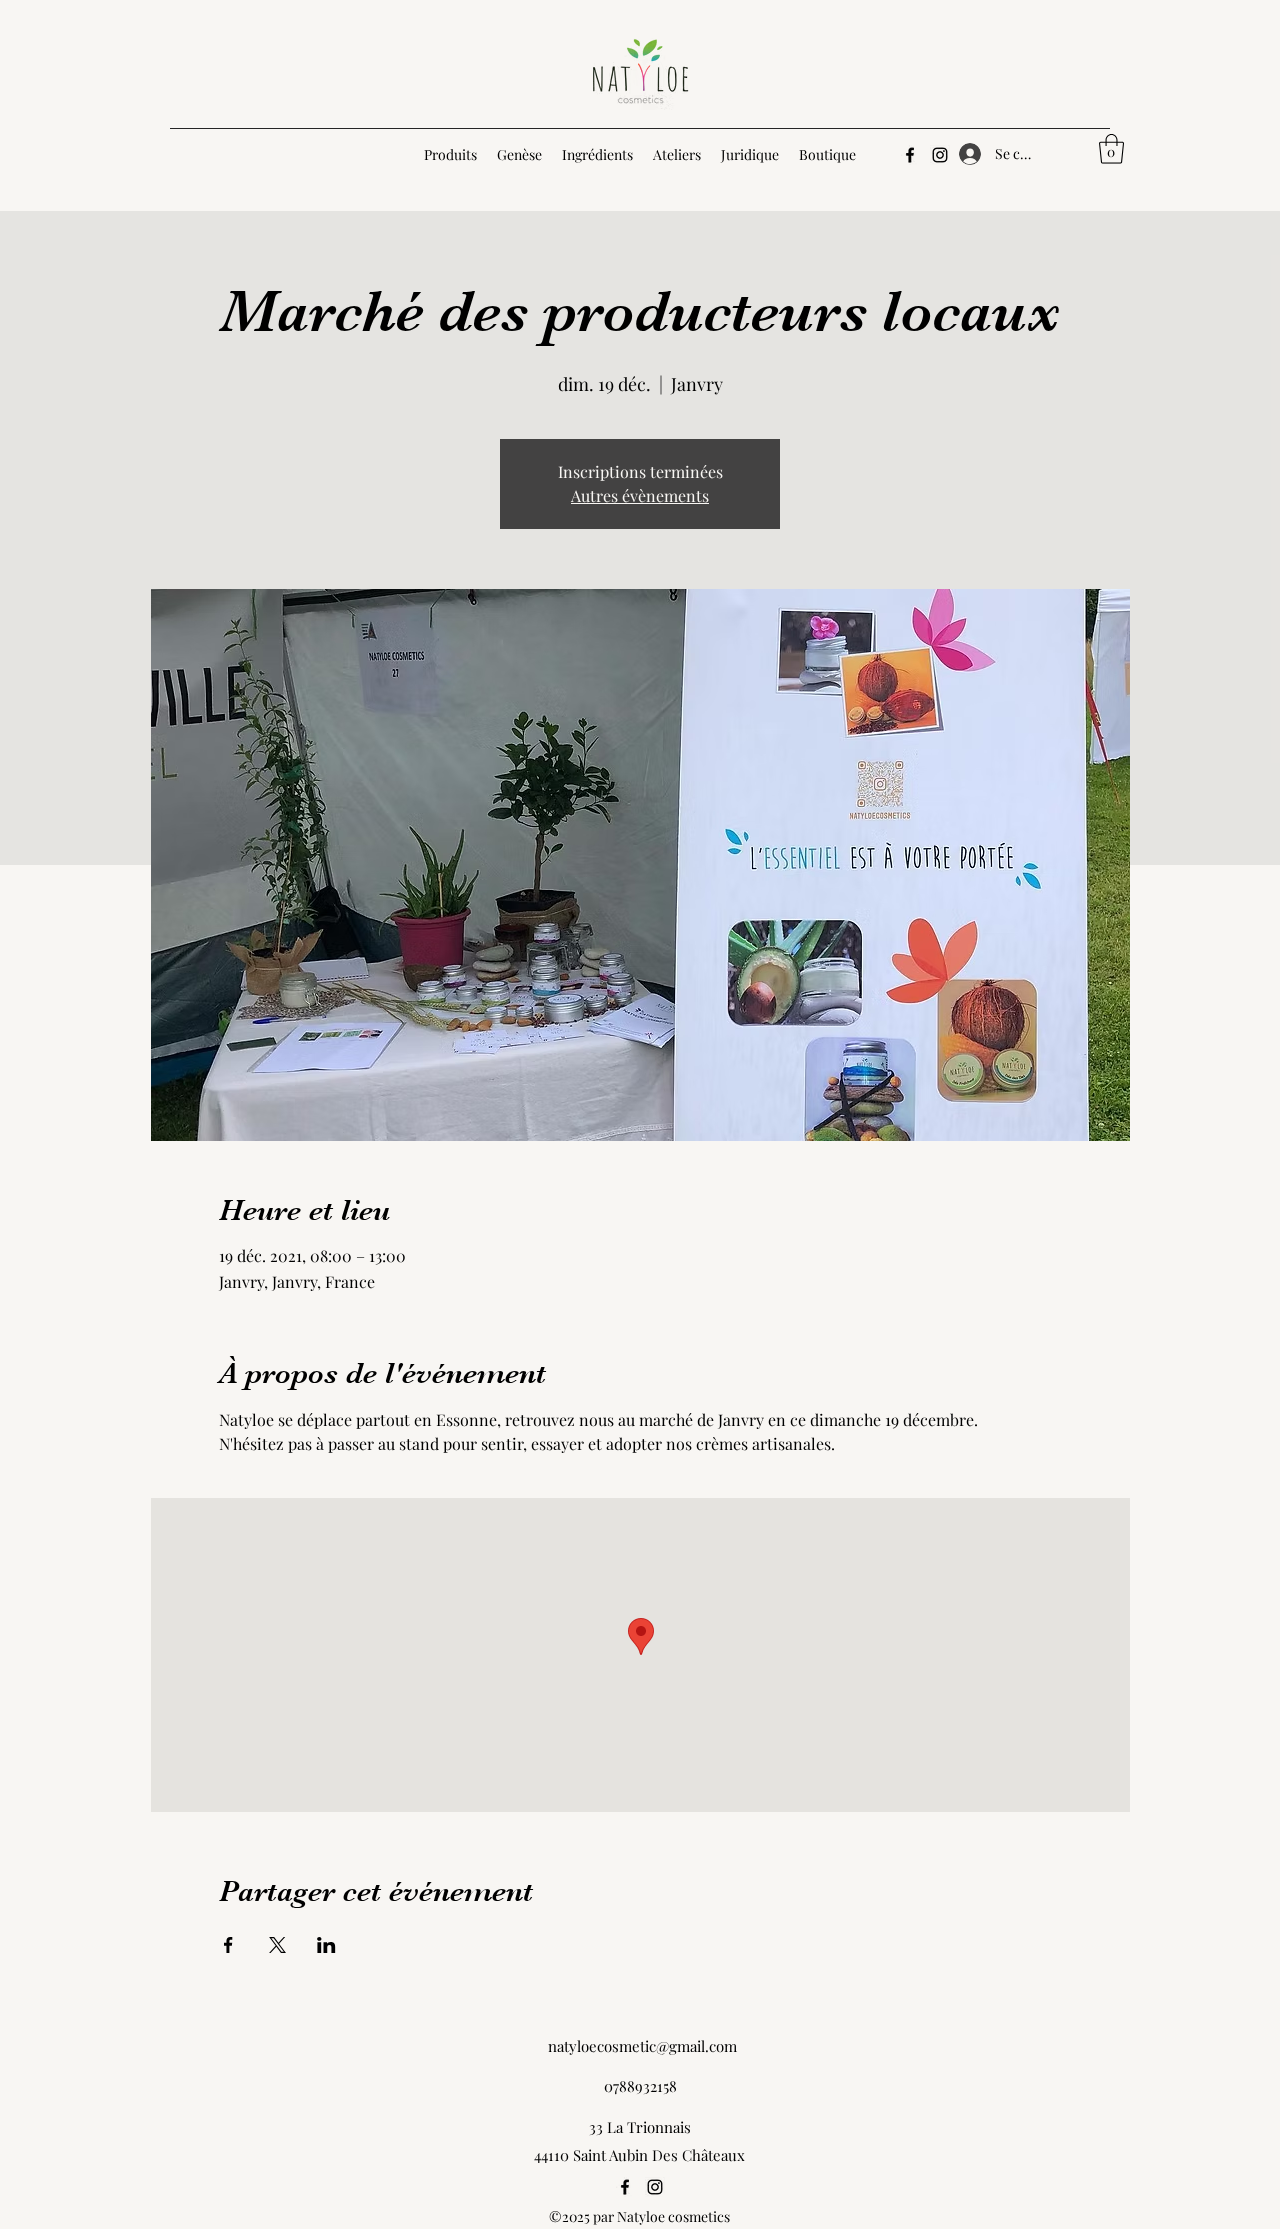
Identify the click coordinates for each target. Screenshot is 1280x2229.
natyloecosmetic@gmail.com (642, 2046)
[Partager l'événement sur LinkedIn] (326, 1945)
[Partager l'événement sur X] (277, 1945)
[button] (1111, 149)
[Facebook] (910, 155)
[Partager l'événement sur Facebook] (228, 1945)
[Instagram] (940, 155)
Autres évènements (640, 495)
